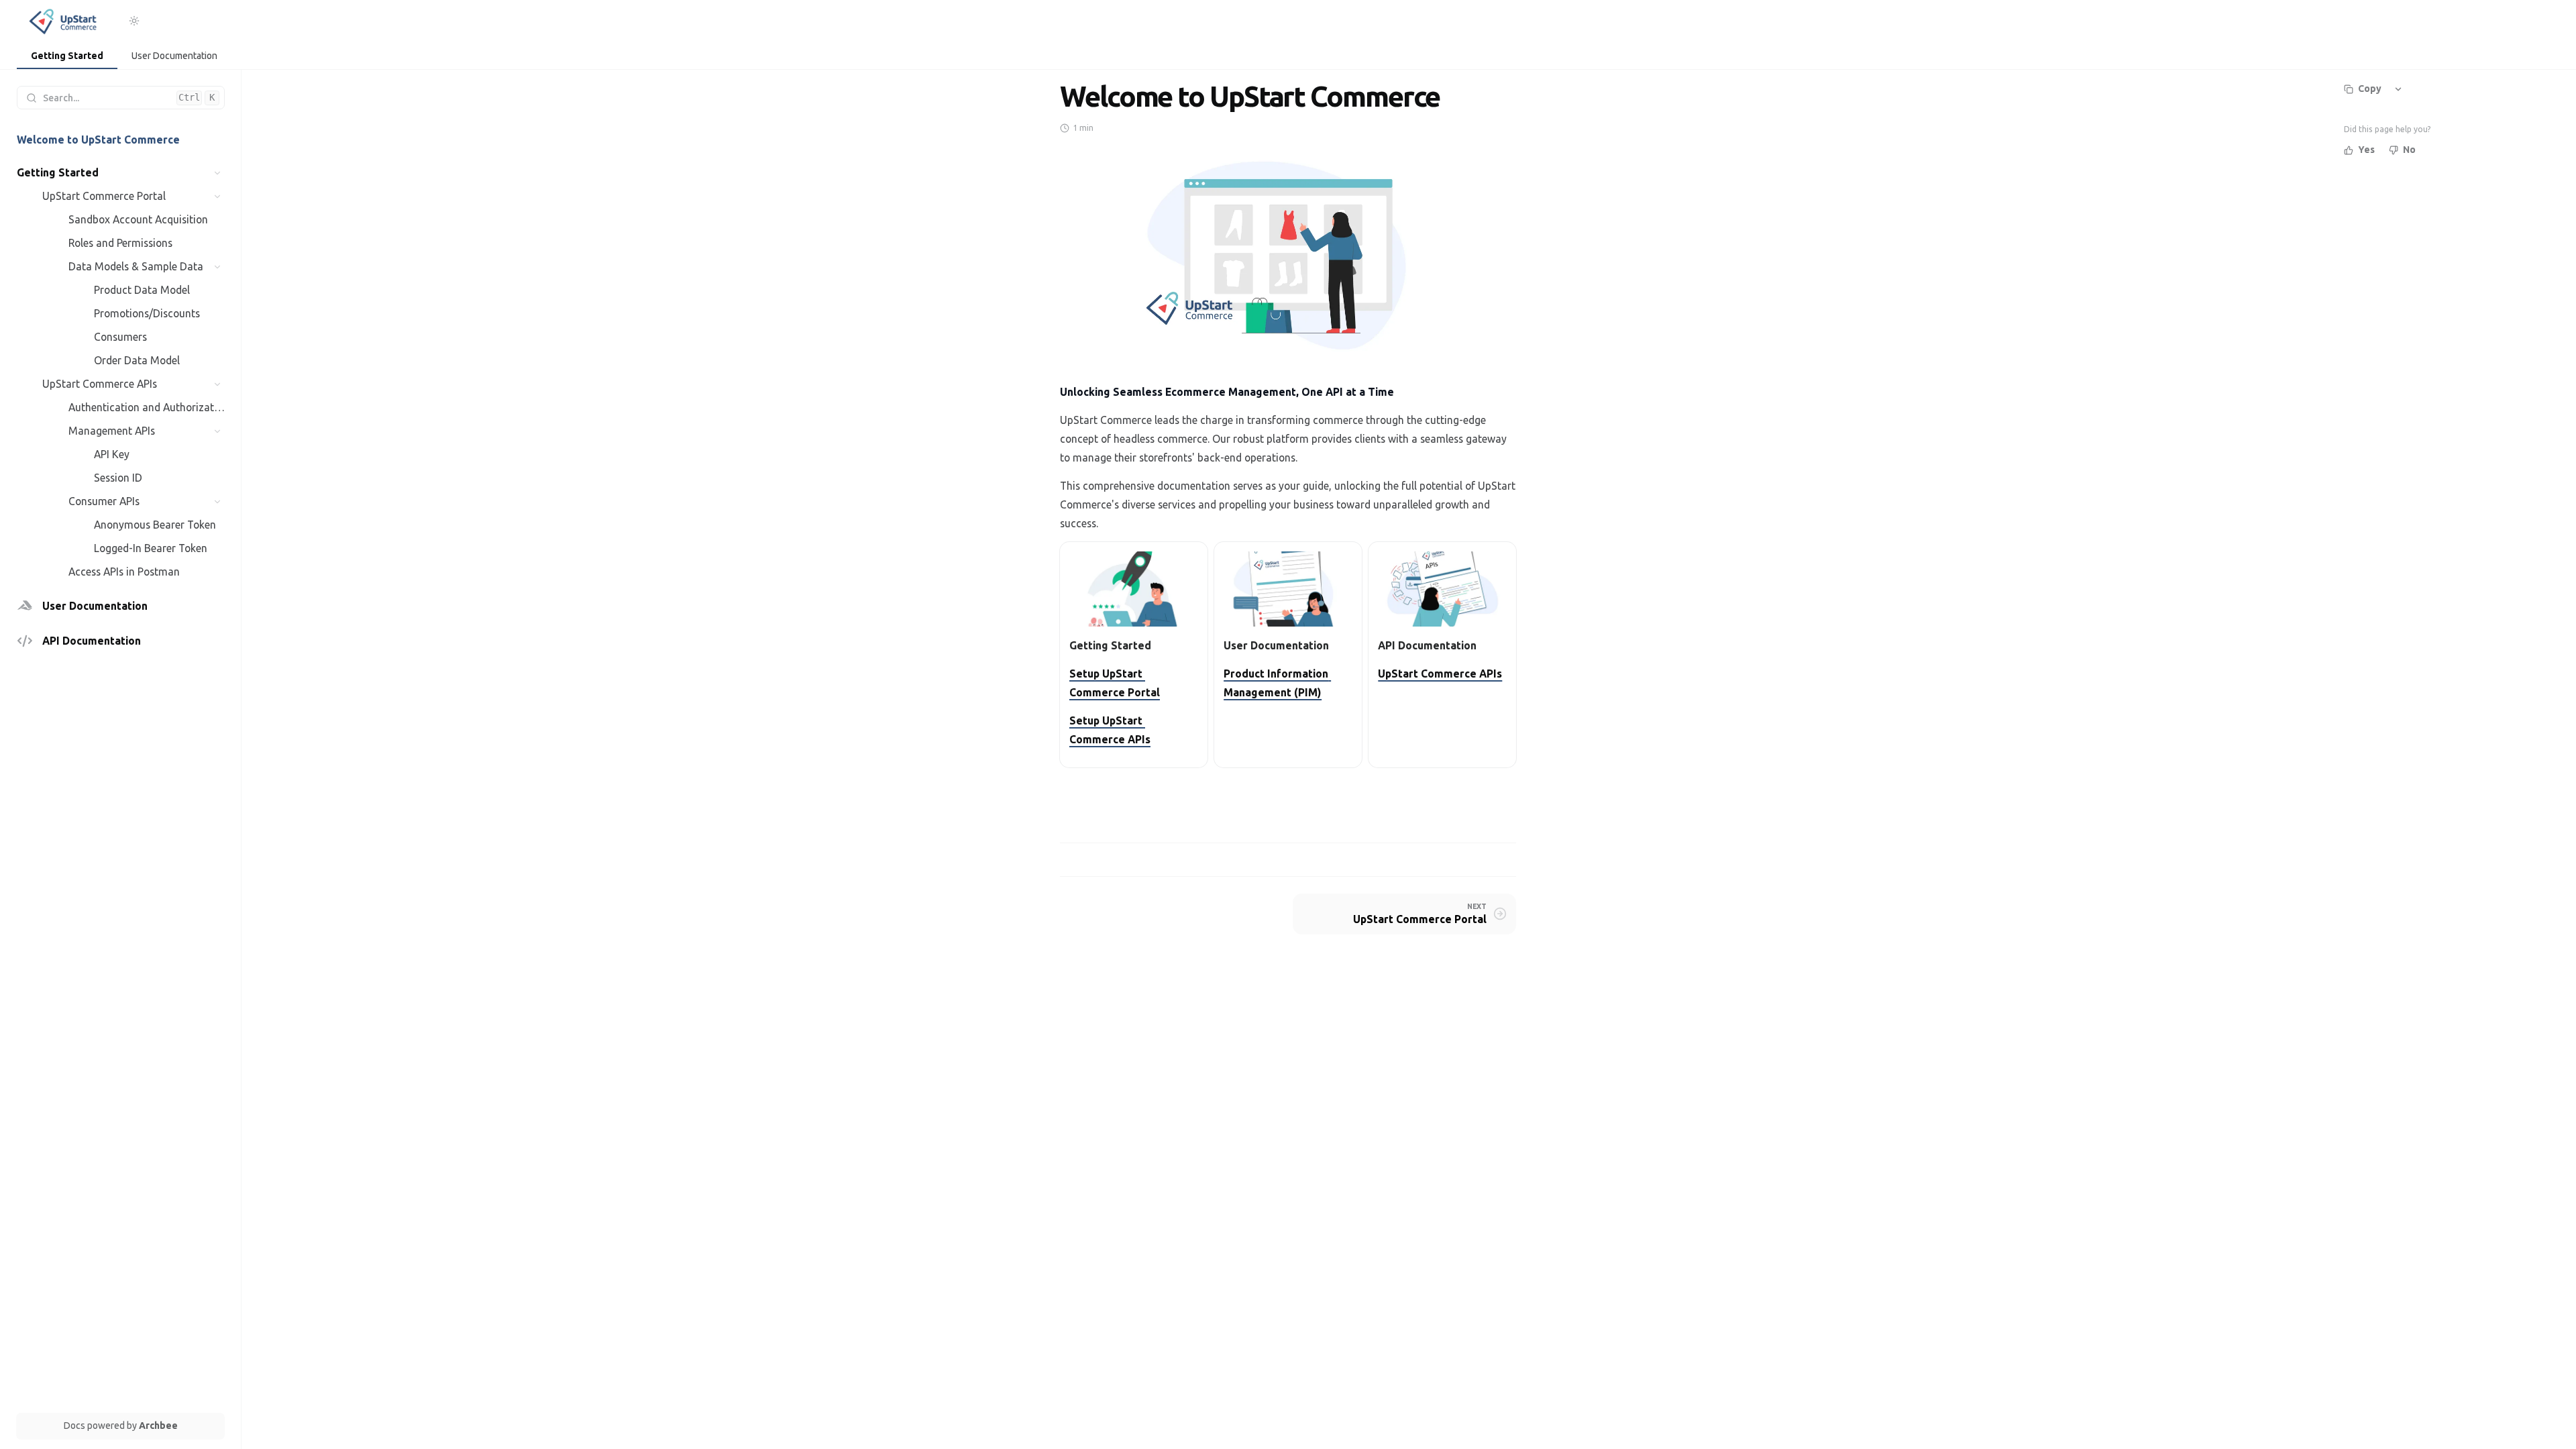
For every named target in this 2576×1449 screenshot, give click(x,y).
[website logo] (65, 21)
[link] (67, 57)
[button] (218, 173)
